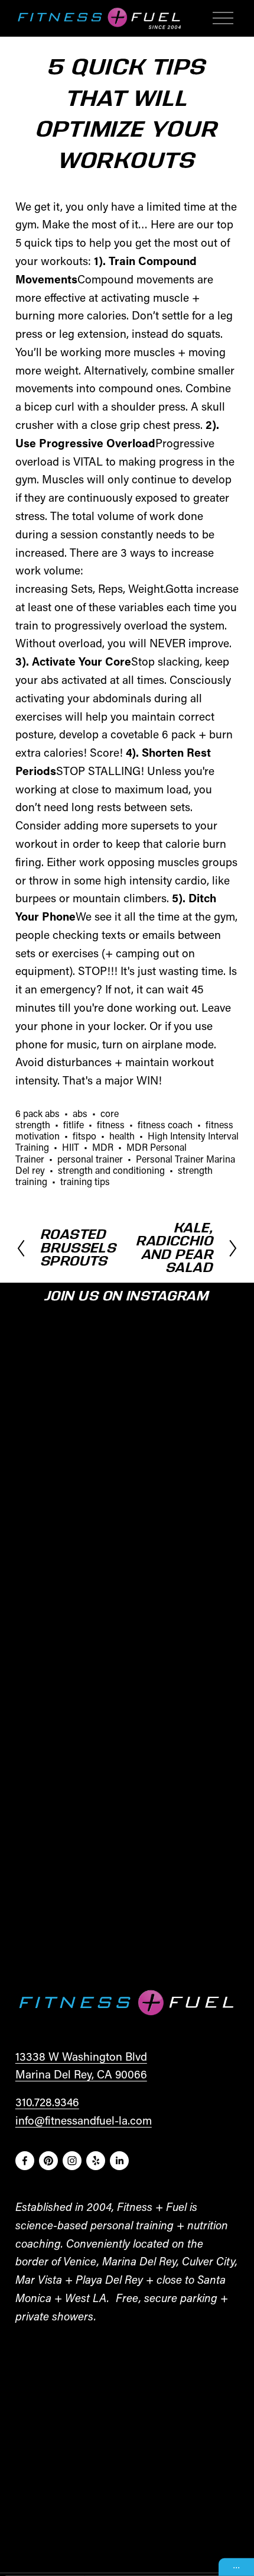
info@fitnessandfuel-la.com (84, 2120)
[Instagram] (72, 2161)
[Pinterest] (48, 2161)
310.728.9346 (47, 2102)
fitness (111, 1124)
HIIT (71, 1147)
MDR (103, 1147)
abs (80, 1113)
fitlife (74, 1124)
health (122, 1136)
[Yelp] (96, 2161)
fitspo (84, 1136)
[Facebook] (25, 2161)
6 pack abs (38, 1113)
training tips (85, 1181)
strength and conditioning (111, 1170)
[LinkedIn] (119, 2161)
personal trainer (90, 1159)
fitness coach (165, 1124)
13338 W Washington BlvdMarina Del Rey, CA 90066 (81, 2065)
